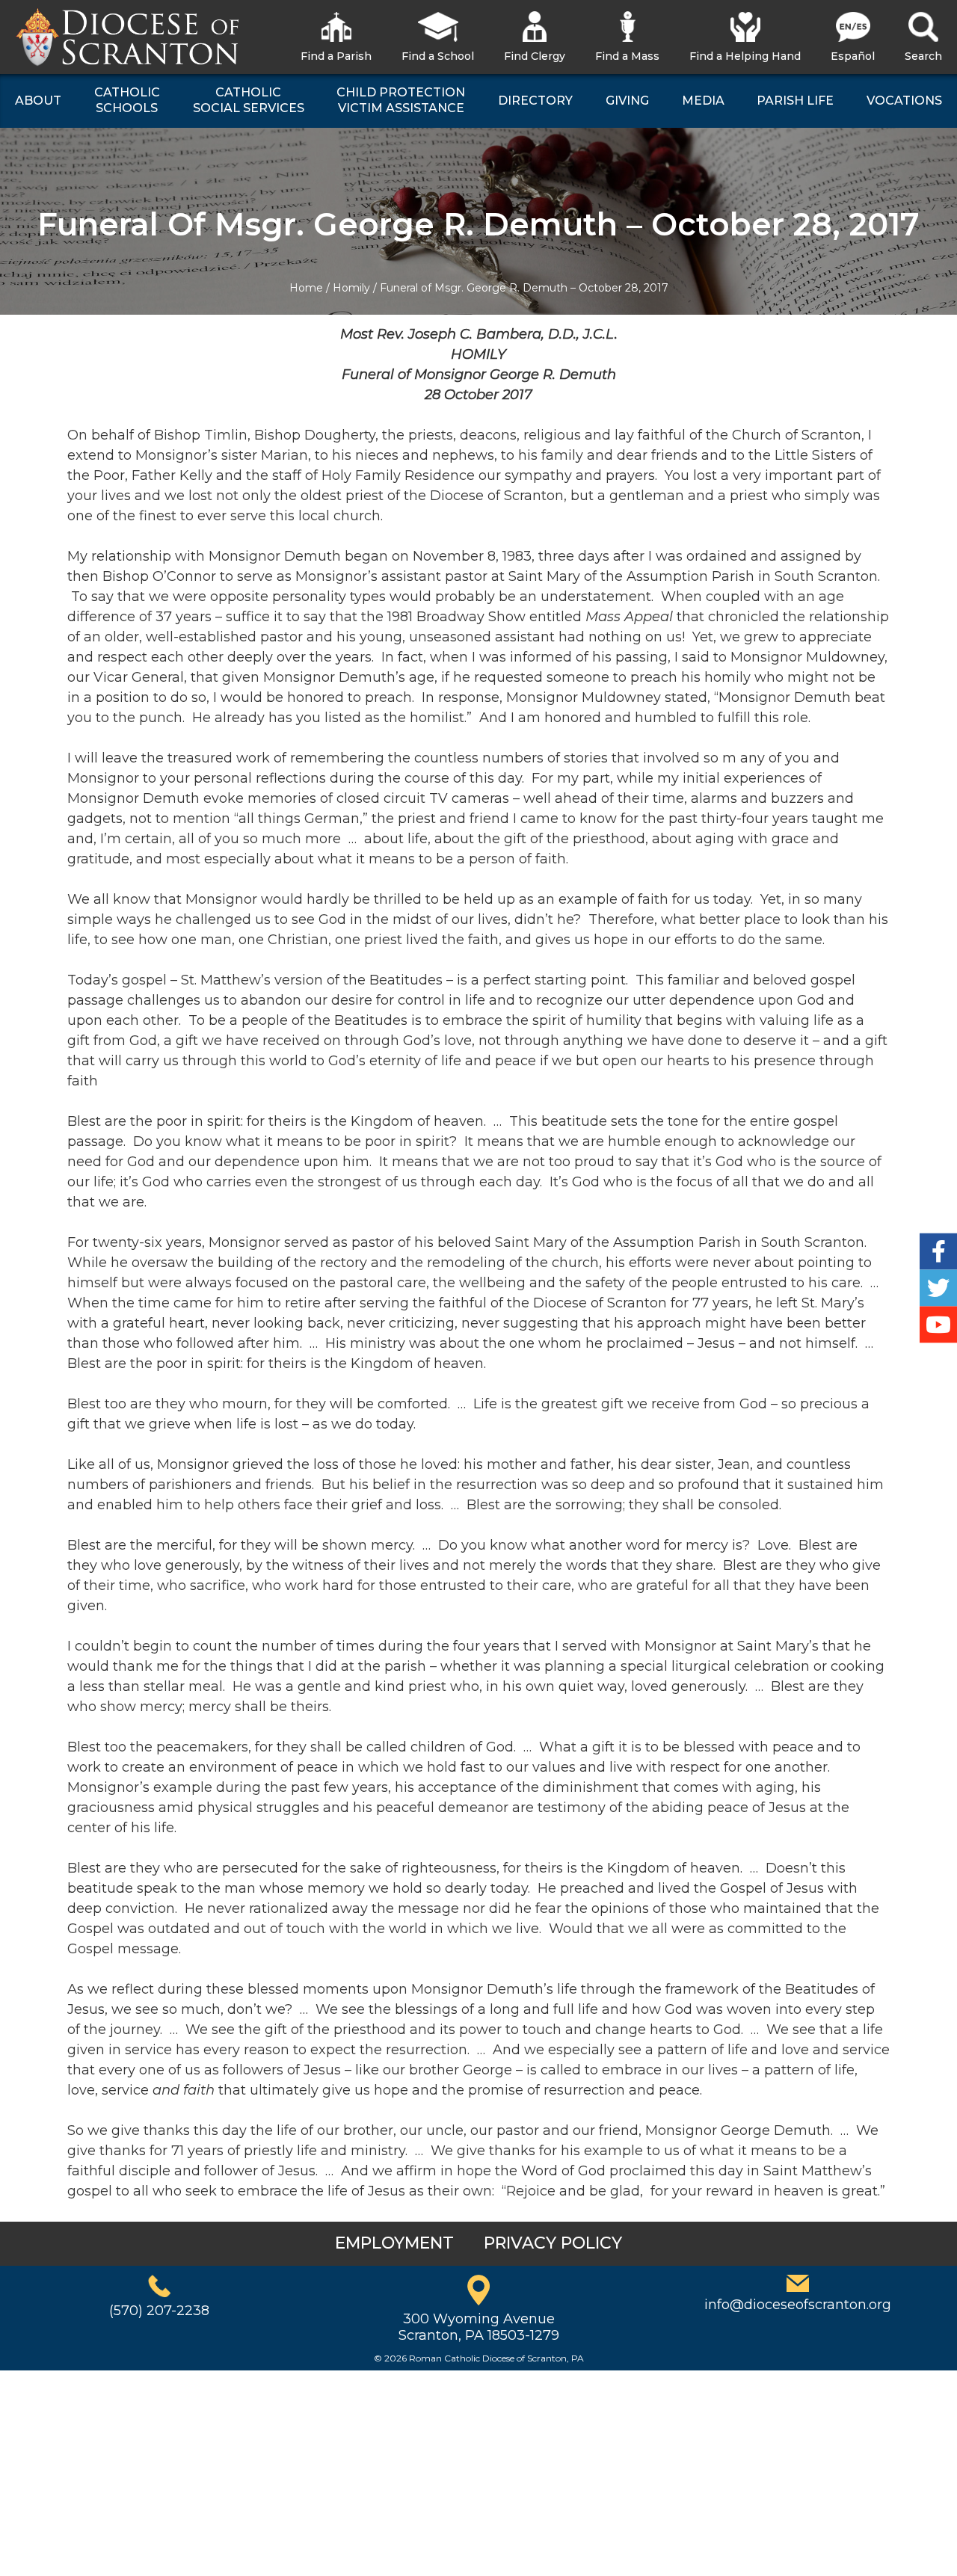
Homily (351, 288)
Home (306, 288)
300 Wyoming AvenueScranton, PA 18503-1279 (479, 2327)
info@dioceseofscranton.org (798, 2305)
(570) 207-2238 (159, 2311)
